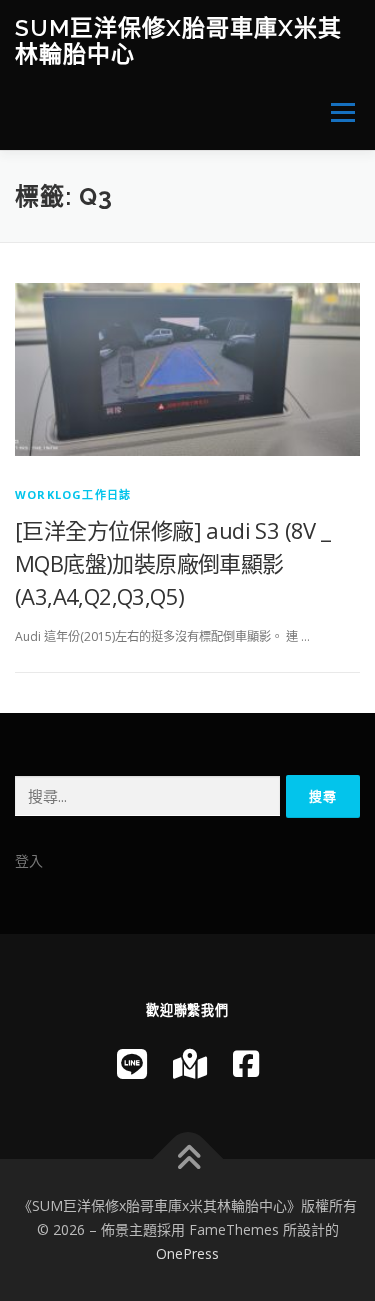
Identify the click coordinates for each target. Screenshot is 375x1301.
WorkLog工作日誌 (73, 494)
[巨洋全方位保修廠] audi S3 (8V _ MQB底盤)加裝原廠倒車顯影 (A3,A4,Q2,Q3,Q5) (173, 563)
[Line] (132, 1063)
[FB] (246, 1063)
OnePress (187, 1253)
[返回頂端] (187, 1159)
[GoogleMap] (190, 1063)
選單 (337, 112)
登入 (29, 860)
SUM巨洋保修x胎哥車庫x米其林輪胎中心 (178, 40)
